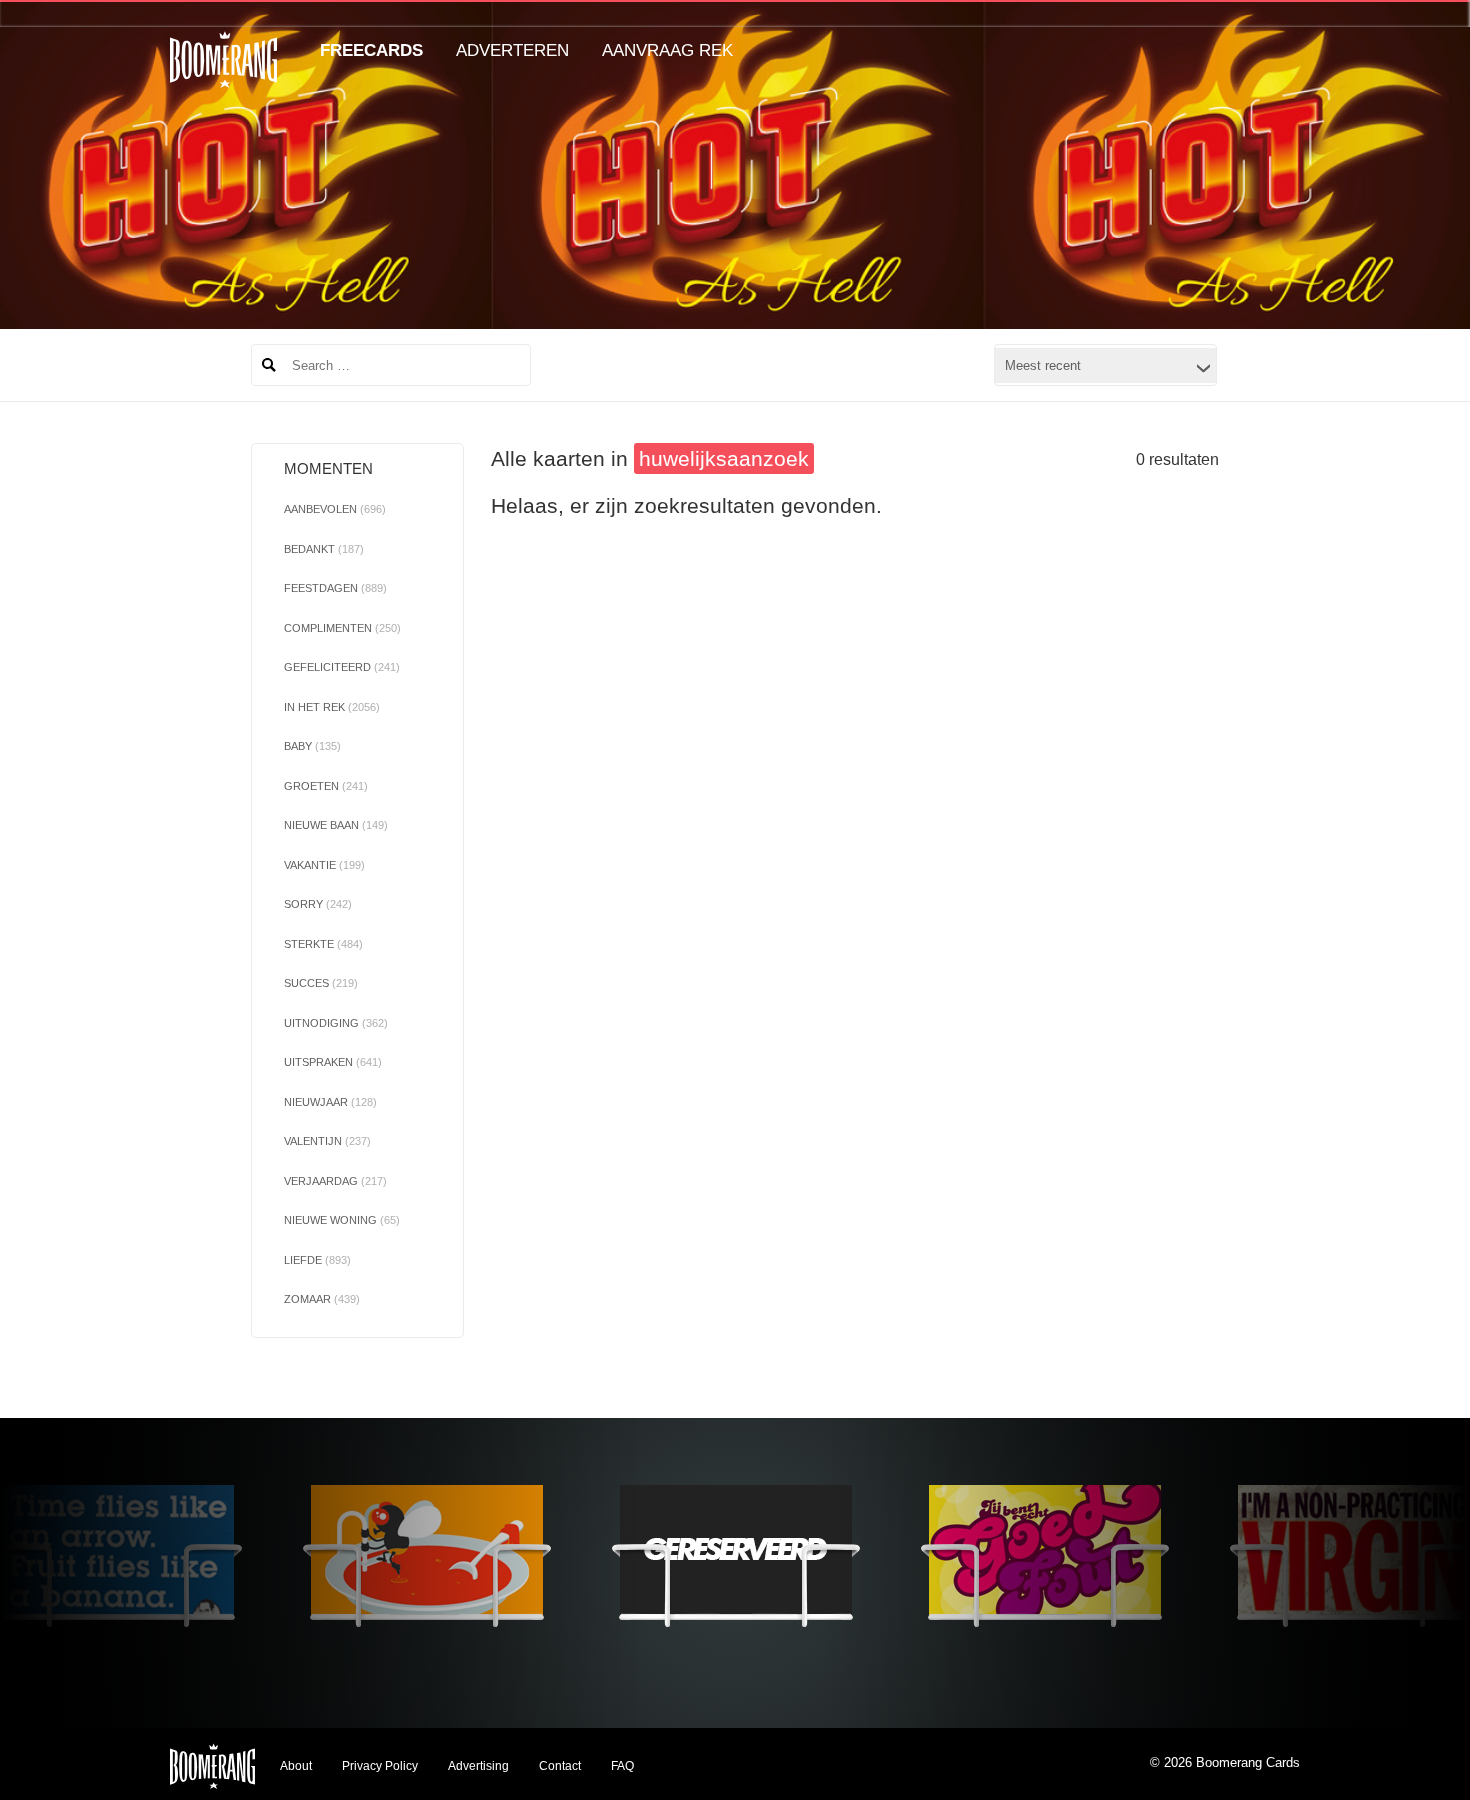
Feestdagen (335, 588)
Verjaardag (335, 1181)
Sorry (318, 904)
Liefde (317, 1260)
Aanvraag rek (667, 50)
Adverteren (512, 50)
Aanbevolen (335, 509)
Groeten (326, 786)
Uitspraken (333, 1062)
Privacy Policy (380, 1766)
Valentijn (327, 1141)
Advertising (478, 1766)
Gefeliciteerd (342, 667)
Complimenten (342, 628)
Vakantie (324, 865)
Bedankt (324, 549)
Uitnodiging (336, 1023)
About (296, 1766)
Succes (321, 983)
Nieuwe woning (342, 1220)
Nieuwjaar (330, 1102)
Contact (560, 1766)
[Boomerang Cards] (223, 73)
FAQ (622, 1766)
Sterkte (323, 944)
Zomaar (322, 1299)
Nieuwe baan (336, 825)
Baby (312, 746)
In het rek (332, 707)
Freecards (371, 50)
